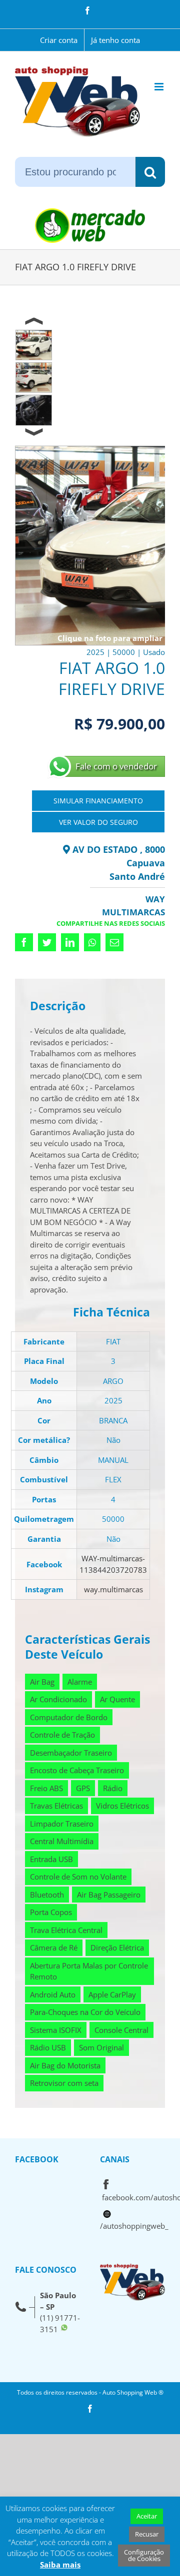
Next (34, 435)
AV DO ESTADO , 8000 (117, 849)
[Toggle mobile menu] (160, 87)
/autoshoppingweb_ (134, 2226)
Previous (34, 321)
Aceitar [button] (147, 2516)
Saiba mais (60, 2565)
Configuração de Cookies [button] (144, 2555)
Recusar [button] (147, 2534)
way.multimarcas (113, 1589)
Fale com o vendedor (116, 766)
